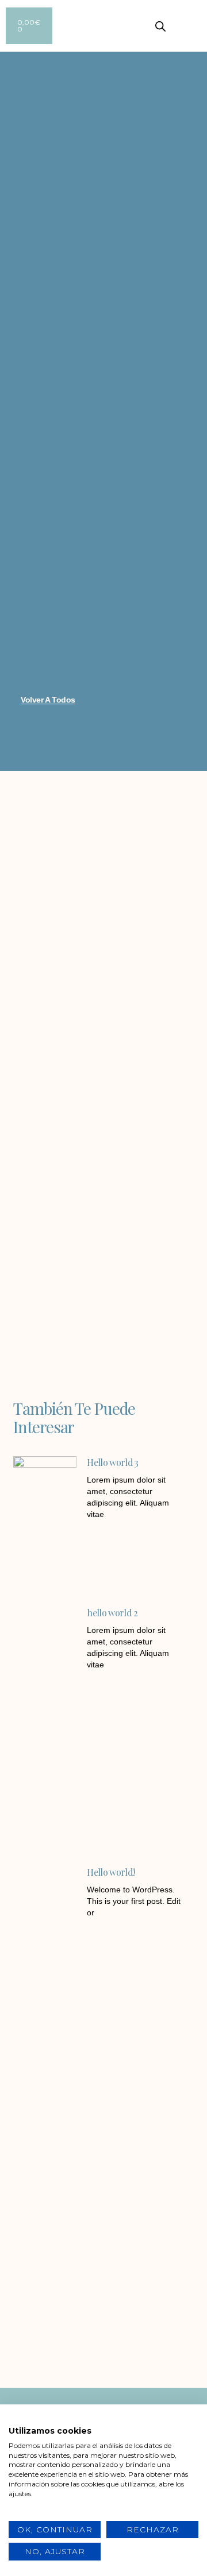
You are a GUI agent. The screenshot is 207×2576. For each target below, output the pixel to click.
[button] (199, 26)
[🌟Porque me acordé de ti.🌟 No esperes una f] (154, 2343)
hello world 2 (112, 1613)
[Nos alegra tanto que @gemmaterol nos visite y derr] (53, 2343)
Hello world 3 (112, 1462)
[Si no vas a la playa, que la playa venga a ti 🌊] (154, 2284)
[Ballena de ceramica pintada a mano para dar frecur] (53, 2284)
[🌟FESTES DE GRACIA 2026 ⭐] (154, 2225)
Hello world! (111, 1872)
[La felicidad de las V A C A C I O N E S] (53, 2225)
